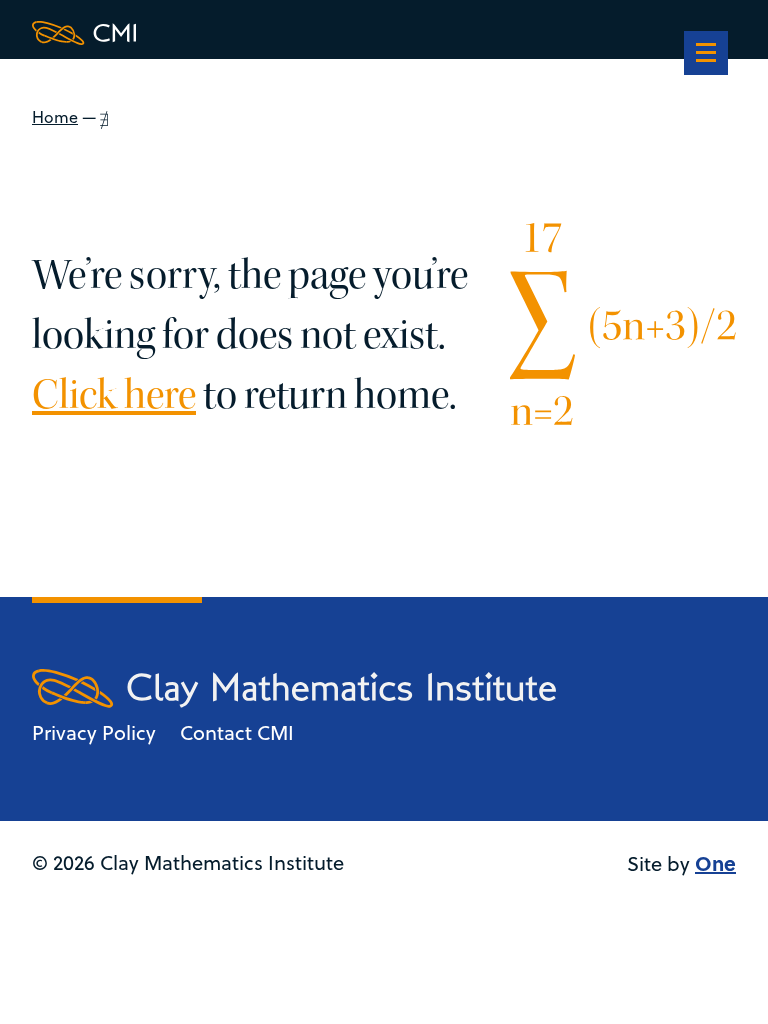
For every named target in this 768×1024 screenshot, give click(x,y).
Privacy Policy (94, 732)
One (715, 862)
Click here (114, 395)
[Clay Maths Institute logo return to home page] (294, 33)
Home (55, 117)
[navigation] (706, 55)
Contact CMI (237, 732)
